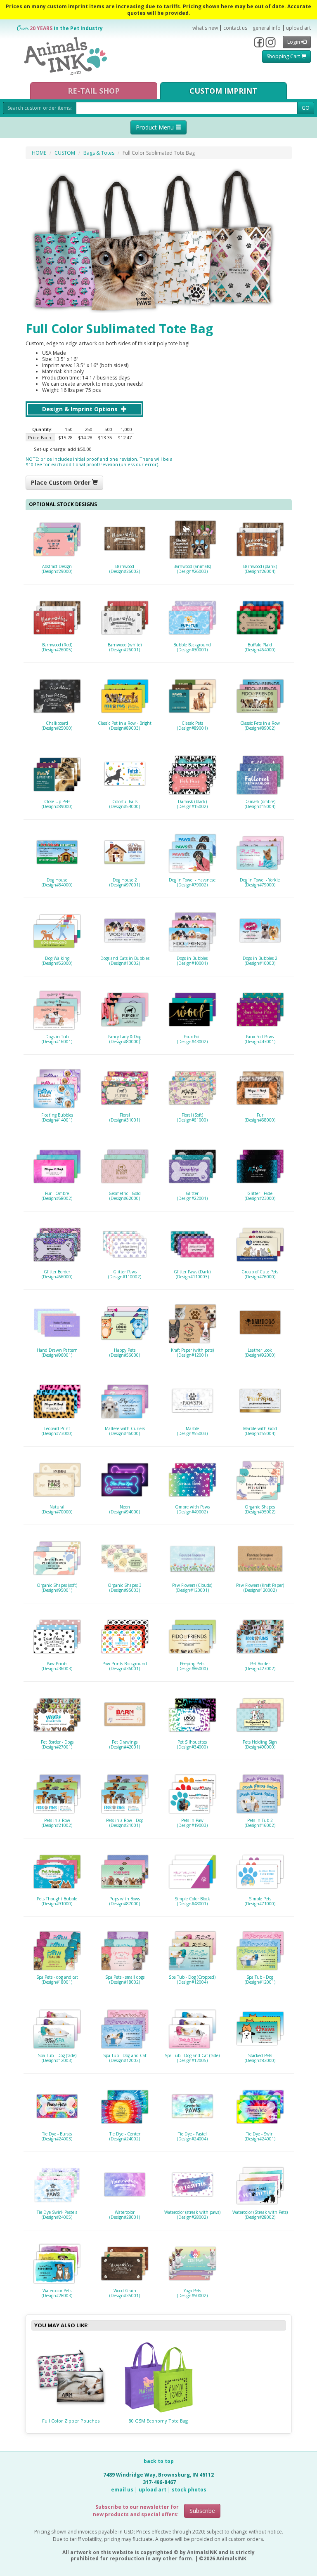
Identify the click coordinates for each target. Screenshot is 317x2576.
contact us (235, 28)
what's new (205, 28)
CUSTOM (65, 153)
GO (306, 108)
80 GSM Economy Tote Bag (158, 2421)
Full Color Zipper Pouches (71, 2421)
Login (294, 42)
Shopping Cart (284, 56)
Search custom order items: (40, 108)
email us (122, 2490)
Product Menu (156, 127)
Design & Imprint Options (81, 409)
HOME (39, 153)
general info (267, 28)
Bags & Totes (99, 153)
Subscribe (202, 2511)
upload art (298, 28)
